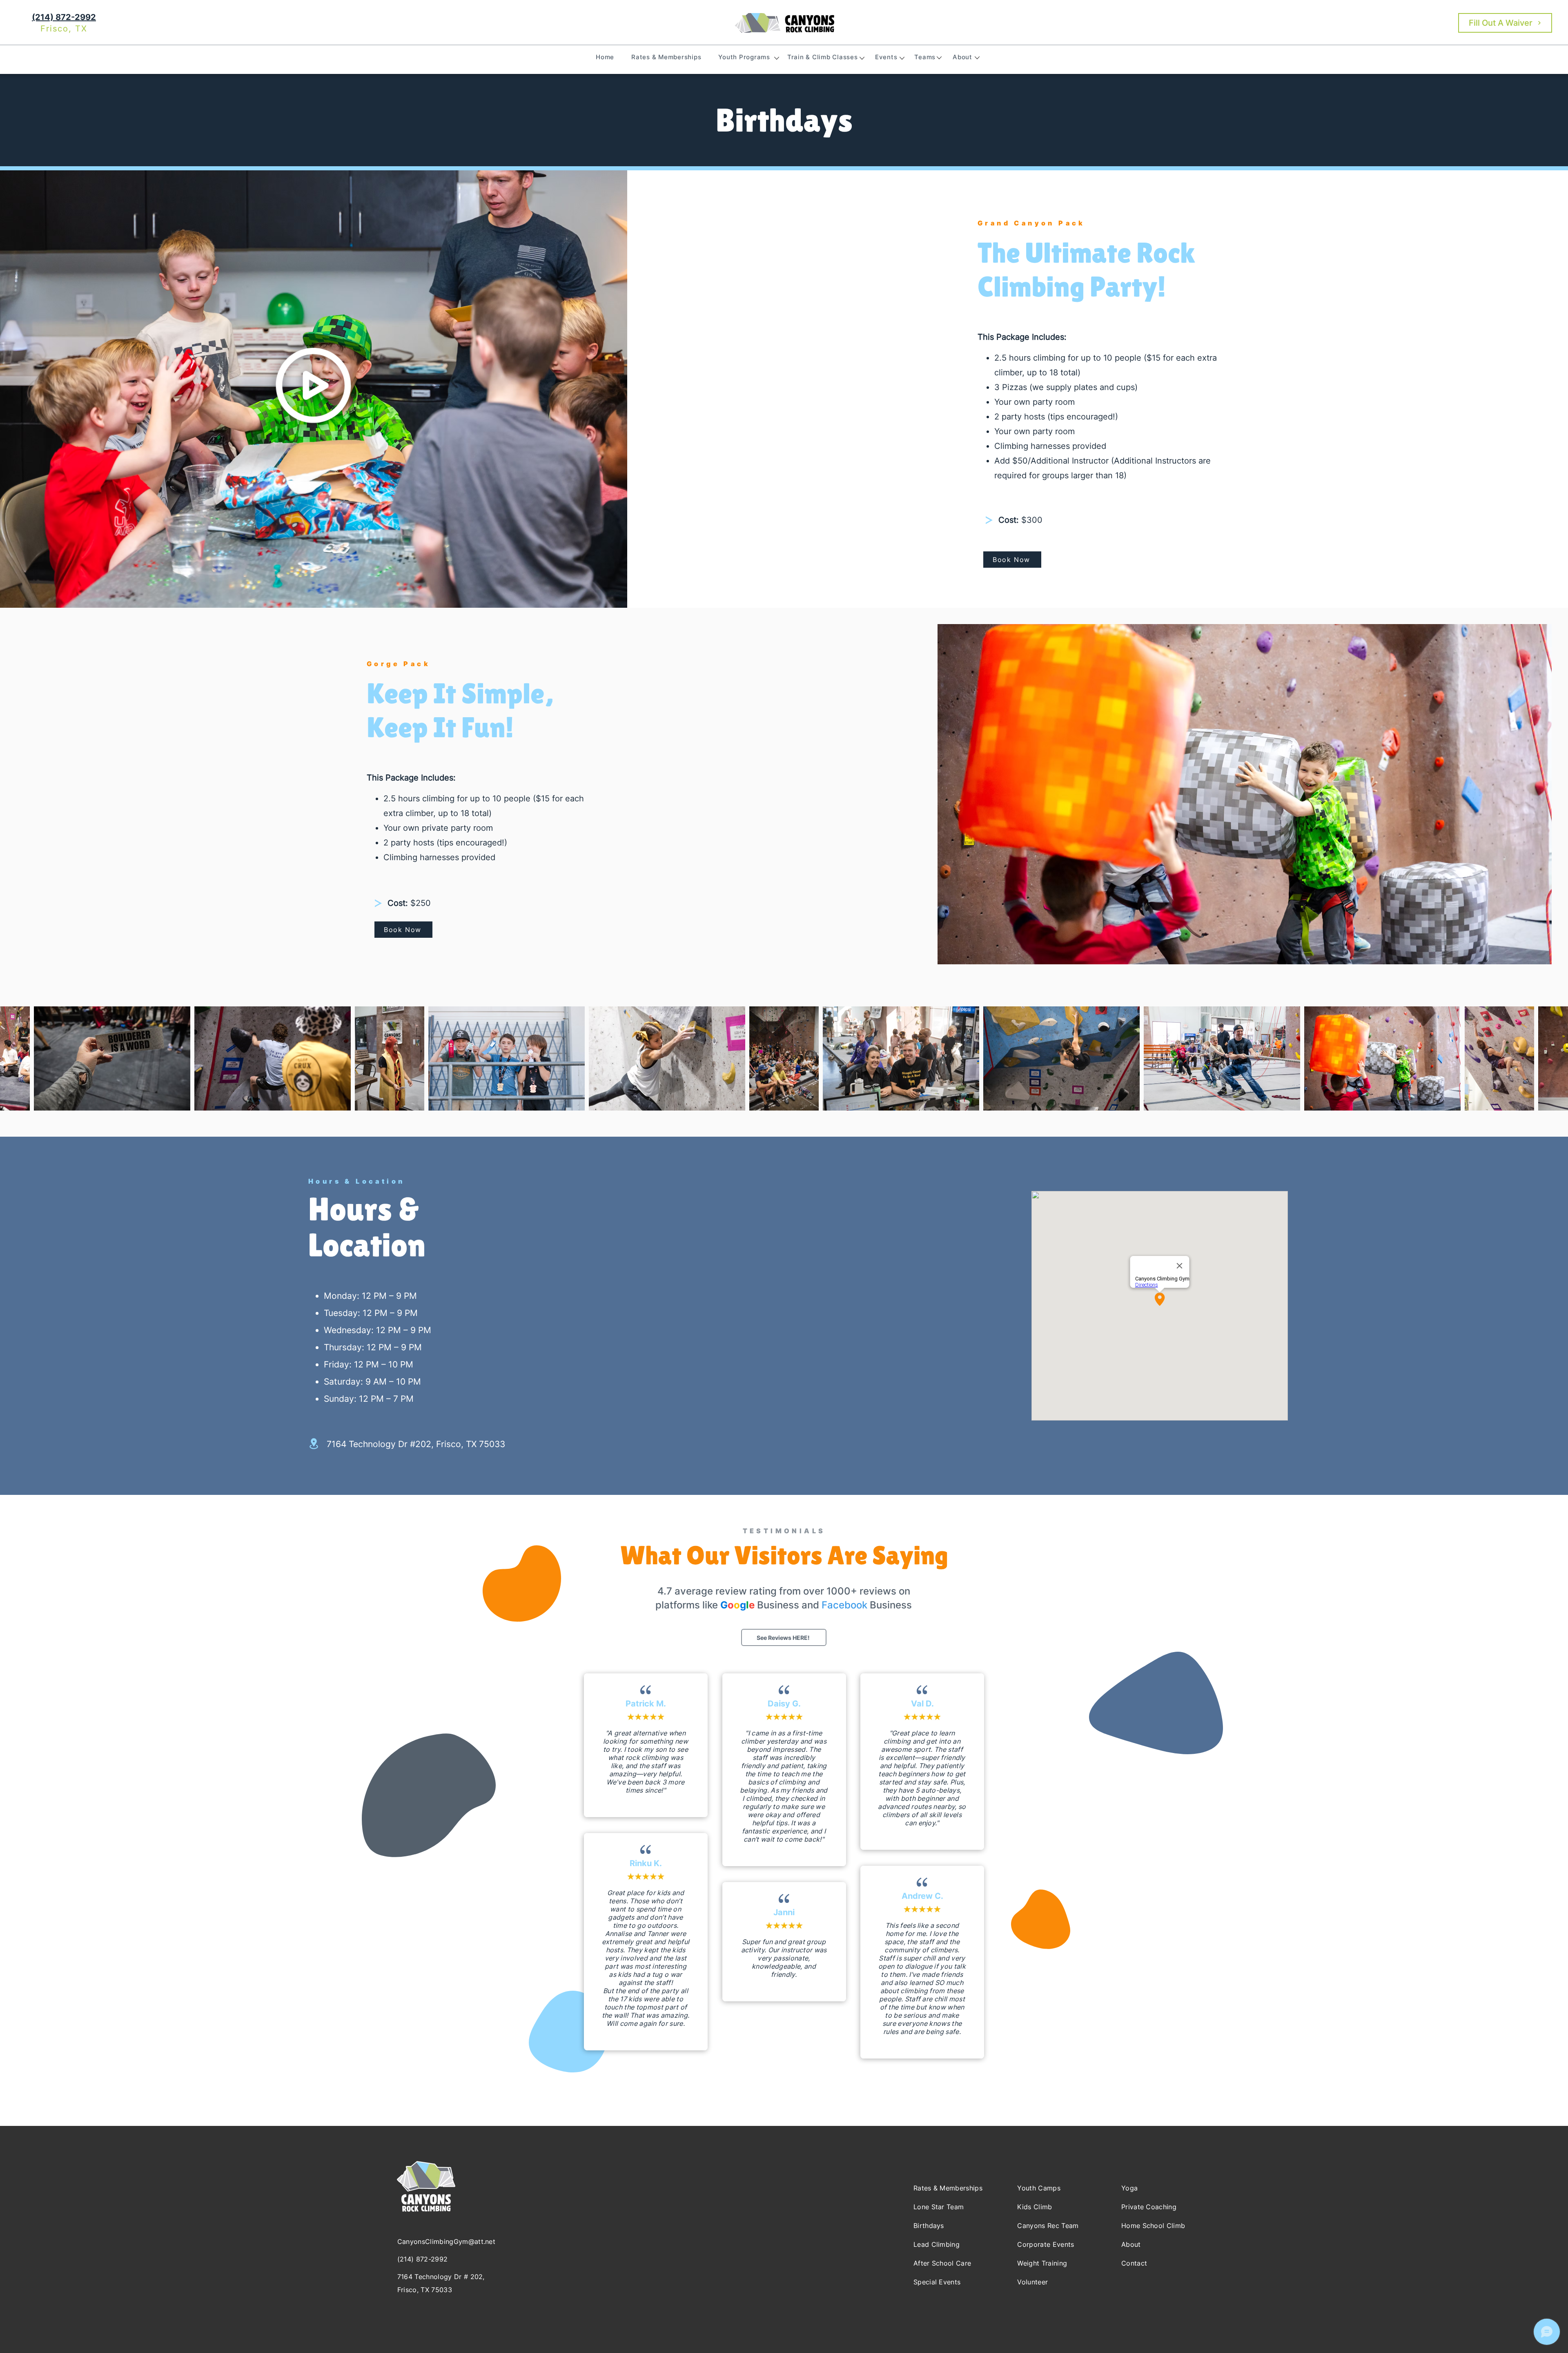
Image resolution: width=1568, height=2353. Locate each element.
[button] (744, 57)
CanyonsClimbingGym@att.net (446, 2241)
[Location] (314, 1444)
